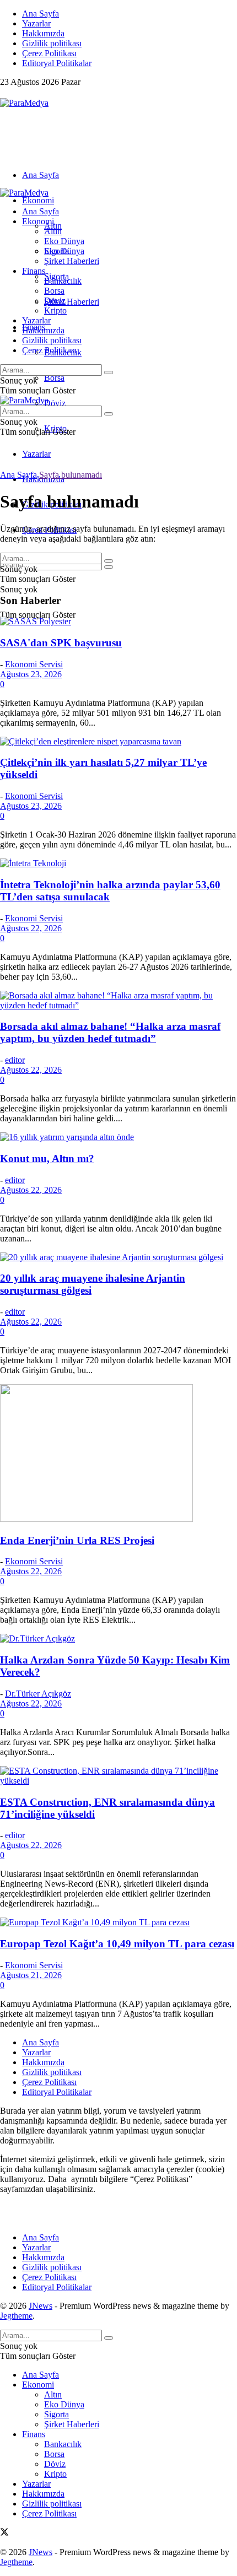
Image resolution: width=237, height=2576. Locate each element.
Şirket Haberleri (72, 302)
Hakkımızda (43, 33)
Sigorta (56, 251)
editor (15, 1060)
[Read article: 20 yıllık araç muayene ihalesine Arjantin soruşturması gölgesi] (118, 1257)
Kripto (55, 310)
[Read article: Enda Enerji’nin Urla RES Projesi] (118, 1454)
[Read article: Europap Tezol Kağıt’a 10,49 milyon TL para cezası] (118, 1922)
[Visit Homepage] (24, 103)
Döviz (55, 403)
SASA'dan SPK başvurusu (61, 643)
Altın (53, 231)
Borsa (54, 378)
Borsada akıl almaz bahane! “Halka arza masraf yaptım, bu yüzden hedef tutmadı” (110, 1032)
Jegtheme (16, 2316)
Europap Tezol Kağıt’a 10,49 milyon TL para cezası (117, 1944)
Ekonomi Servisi (34, 664)
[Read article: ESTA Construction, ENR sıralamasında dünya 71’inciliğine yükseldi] (118, 1776)
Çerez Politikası (49, 53)
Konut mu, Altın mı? (47, 1159)
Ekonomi (38, 200)
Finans (34, 271)
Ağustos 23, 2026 (31, 674)
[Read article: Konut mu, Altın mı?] (118, 1137)
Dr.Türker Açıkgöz (38, 1694)
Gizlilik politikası (52, 43)
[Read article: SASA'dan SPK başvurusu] (118, 622)
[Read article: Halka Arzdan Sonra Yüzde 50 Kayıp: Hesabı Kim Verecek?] (118, 1639)
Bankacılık (63, 281)
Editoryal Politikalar (57, 63)
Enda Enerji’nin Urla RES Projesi (77, 1540)
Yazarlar (36, 23)
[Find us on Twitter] (4, 93)
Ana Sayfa (41, 13)
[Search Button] (109, 567)
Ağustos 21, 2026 (31, 1975)
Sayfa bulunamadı (71, 475)
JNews (41, 2306)
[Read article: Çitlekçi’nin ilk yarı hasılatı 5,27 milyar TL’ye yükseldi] (118, 742)
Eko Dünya (64, 241)
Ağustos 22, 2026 (31, 928)
